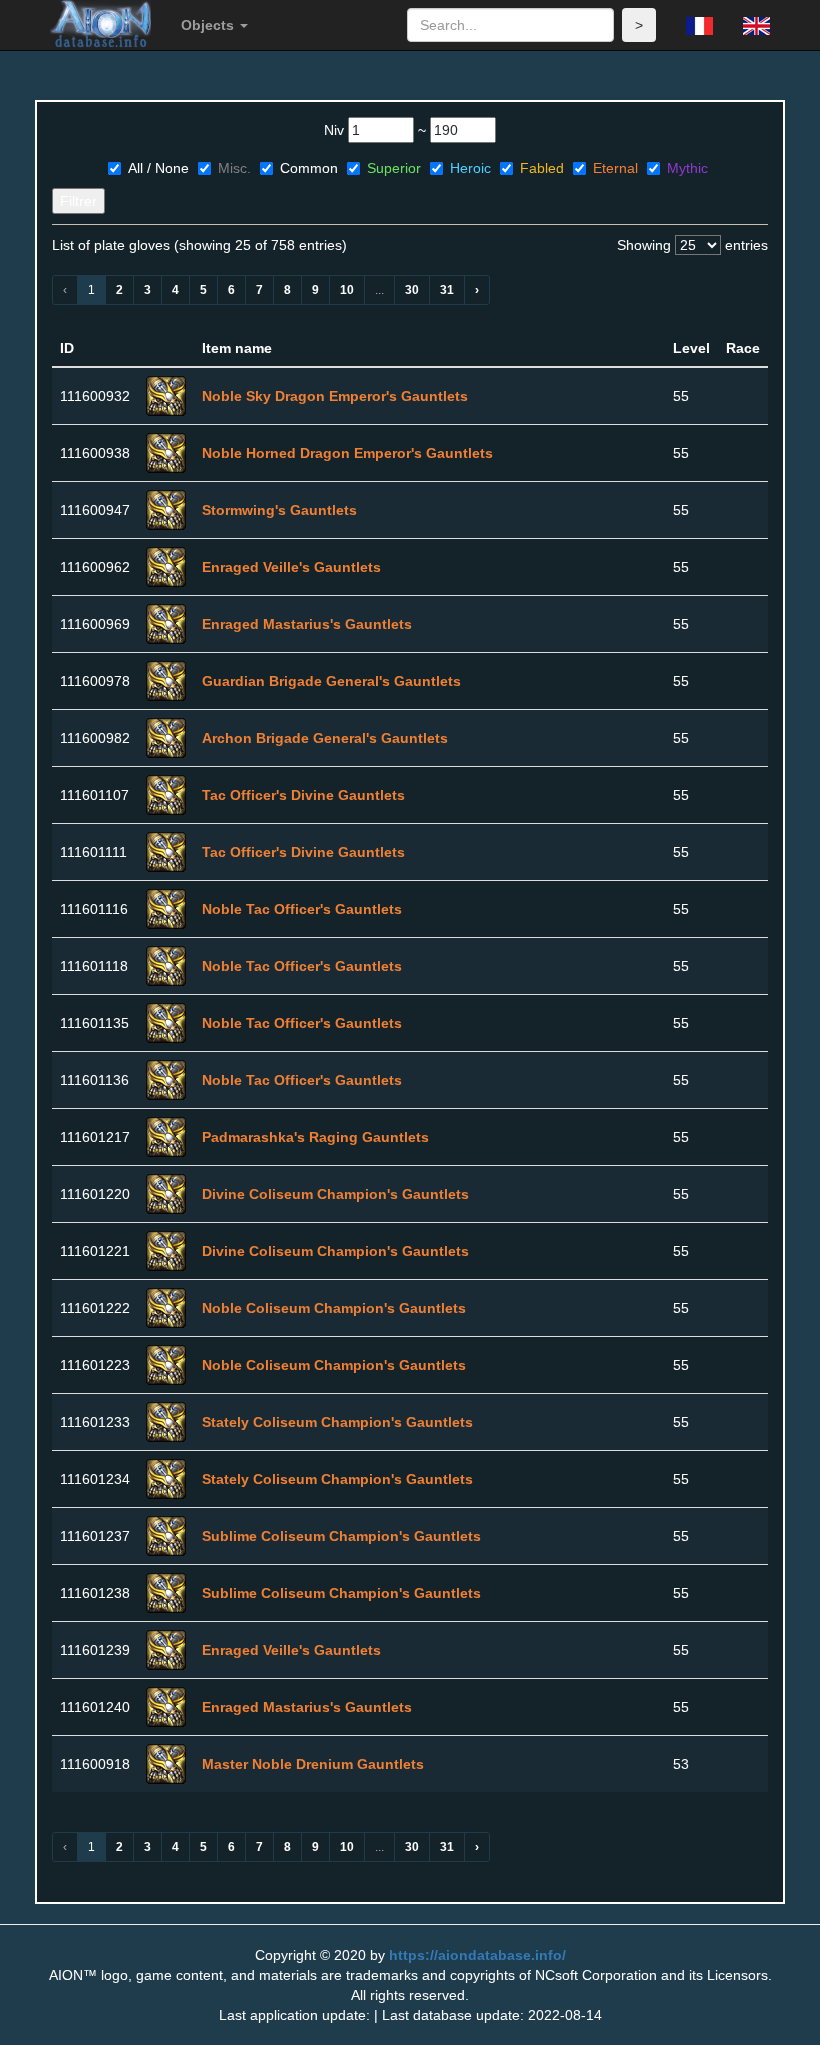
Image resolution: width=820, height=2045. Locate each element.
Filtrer (78, 201)
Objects (209, 25)
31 (447, 290)
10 (347, 290)
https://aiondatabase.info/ (477, 1955)
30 (412, 290)
